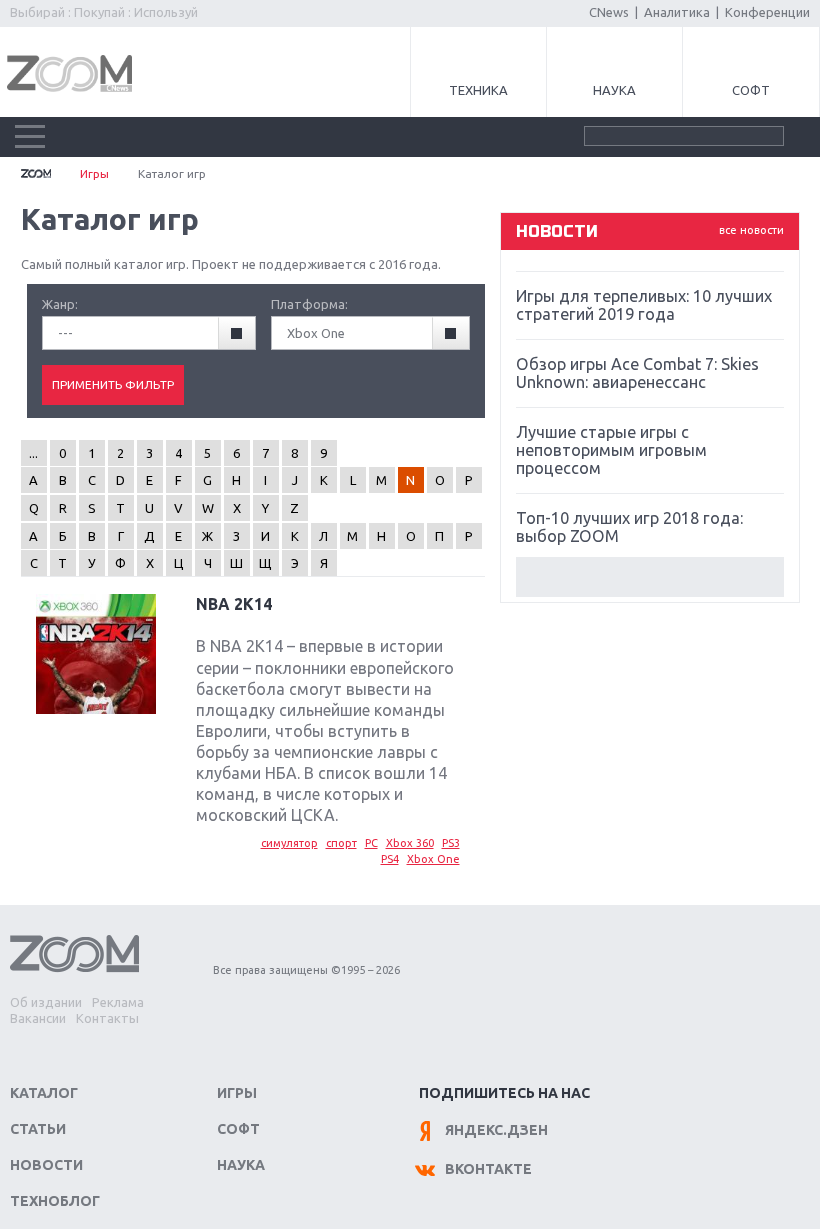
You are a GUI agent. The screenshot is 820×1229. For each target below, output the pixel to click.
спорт (341, 843)
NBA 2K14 (234, 604)
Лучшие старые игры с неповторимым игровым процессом (611, 450)
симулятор (289, 843)
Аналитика (677, 12)
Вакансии (38, 1018)
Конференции (767, 12)
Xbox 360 (410, 843)
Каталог (44, 1093)
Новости (46, 1165)
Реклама (118, 1002)
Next (650, 577)
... (33, 453)
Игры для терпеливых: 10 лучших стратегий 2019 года (644, 305)
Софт (751, 90)
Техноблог (55, 1201)
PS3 (451, 843)
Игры (94, 173)
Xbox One (433, 859)
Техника (478, 90)
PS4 (390, 859)
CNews (609, 12)
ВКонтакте (488, 1169)
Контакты (107, 1018)
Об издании (46, 1002)
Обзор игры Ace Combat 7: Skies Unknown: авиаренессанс (637, 373)
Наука (614, 90)
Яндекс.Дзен (496, 1130)
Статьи (38, 1129)
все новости (751, 230)
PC (371, 843)
